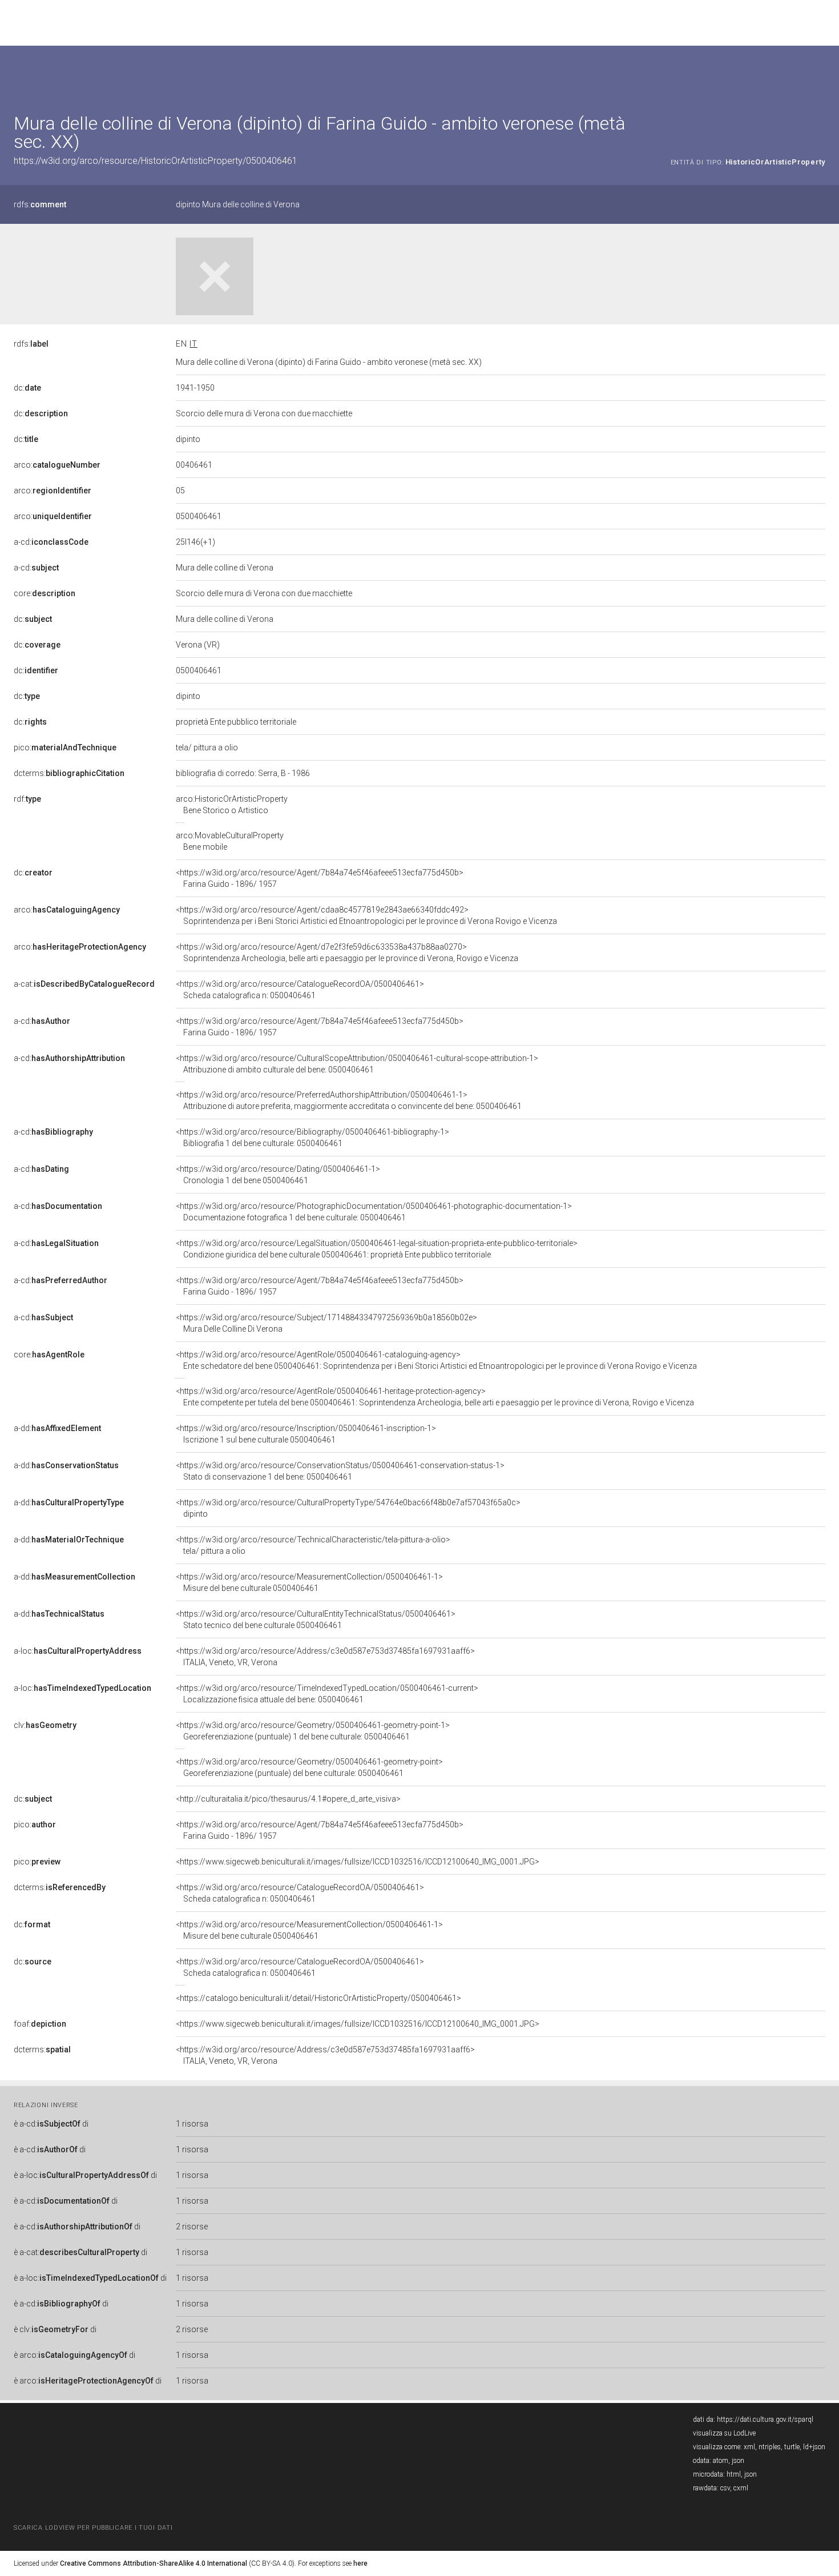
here (360, 2563)
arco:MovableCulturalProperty (230, 841)
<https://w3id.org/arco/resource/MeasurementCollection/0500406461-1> (309, 1582)
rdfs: (40, 204)
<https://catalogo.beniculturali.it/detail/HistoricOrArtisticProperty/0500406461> (318, 1998)
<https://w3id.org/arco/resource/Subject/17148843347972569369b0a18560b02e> (326, 1323)
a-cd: (51, 542)
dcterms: (69, 773)
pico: (65, 748)
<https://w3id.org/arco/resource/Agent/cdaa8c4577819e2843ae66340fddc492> (366, 915)
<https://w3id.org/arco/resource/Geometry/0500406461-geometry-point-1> (313, 1731)
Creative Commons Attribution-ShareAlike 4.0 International (154, 2563)
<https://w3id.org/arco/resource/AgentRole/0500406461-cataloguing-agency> (436, 1360)
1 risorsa (192, 2124)
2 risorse (192, 2227)
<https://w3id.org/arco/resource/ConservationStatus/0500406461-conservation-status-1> (340, 1471)
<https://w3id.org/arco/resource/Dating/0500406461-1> (278, 1175)
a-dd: (57, 1428)
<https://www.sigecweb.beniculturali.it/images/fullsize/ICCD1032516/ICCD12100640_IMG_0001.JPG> (358, 1862)
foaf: (40, 2024)
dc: (27, 388)
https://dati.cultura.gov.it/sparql (765, 2420)
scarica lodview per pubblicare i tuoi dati (93, 2528)
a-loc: (78, 1651)
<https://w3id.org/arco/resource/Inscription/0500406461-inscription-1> (306, 1434)
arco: (57, 465)
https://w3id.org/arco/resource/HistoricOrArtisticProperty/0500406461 (156, 161)
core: (45, 593)
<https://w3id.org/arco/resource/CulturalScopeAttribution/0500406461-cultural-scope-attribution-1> (357, 1064)
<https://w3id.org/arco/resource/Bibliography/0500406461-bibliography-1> (312, 1138)
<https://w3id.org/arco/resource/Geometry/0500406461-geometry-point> (309, 1767)
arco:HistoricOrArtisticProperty (232, 805)
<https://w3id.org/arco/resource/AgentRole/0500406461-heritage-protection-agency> (435, 1397)
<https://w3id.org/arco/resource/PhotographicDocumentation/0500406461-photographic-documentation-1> (374, 1212)
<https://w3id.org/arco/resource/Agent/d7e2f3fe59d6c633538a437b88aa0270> (347, 953)
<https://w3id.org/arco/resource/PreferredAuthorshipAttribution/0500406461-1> (349, 1100)
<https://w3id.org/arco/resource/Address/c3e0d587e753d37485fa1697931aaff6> (325, 1657)
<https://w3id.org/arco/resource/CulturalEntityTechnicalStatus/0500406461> (316, 1619)
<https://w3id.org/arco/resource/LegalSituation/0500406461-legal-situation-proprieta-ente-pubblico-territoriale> (377, 1249)
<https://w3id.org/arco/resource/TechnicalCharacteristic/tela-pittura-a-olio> (313, 1545)
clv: (45, 1725)
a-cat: (84, 984)
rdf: (27, 799)
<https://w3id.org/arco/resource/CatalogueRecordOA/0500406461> (300, 990)
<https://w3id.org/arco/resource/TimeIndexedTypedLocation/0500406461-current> (327, 1694)
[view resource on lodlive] (820, 74)
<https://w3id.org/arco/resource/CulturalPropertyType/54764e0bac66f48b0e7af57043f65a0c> (348, 1508)
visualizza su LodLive (724, 2433)
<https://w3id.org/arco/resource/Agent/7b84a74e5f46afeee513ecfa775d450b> (320, 878)
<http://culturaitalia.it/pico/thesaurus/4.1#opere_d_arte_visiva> (288, 1799)
